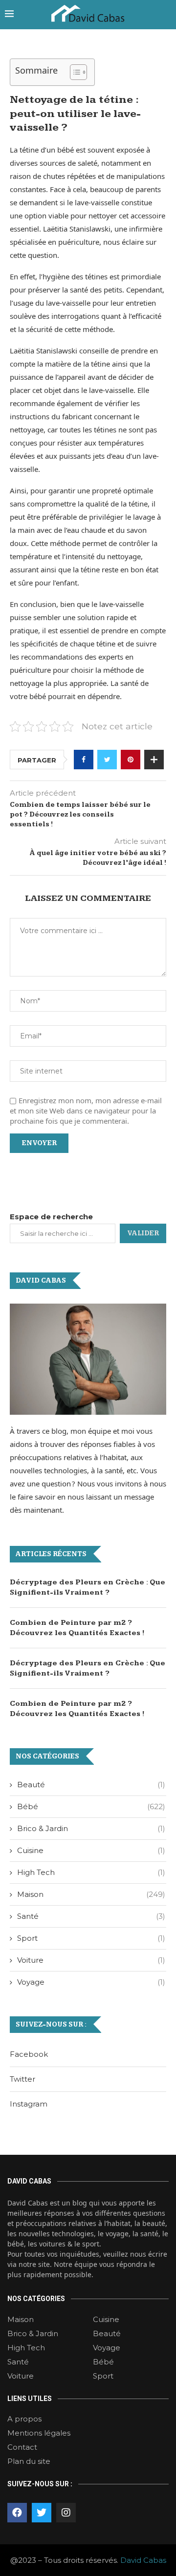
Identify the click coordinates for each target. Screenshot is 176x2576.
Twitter (22, 2079)
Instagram (29, 2104)
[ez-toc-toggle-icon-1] (74, 72)
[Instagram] (66, 2513)
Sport (91, 1938)
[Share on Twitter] (107, 760)
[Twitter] (42, 2513)
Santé (91, 1916)
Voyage (91, 1982)
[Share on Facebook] (84, 760)
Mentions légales (39, 2433)
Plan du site (29, 2461)
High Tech (91, 1872)
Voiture (91, 1960)
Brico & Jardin (91, 1828)
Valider (143, 1233)
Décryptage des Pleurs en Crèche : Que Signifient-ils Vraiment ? (88, 1587)
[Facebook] (17, 2513)
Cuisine (91, 1850)
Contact (22, 2447)
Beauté (91, 1785)
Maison (91, 1894)
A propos (24, 2419)
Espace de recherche (51, 1217)
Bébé (91, 1806)
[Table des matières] (78, 72)
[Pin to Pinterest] (131, 760)
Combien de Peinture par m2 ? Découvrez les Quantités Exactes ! (77, 1628)
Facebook (29, 2054)
